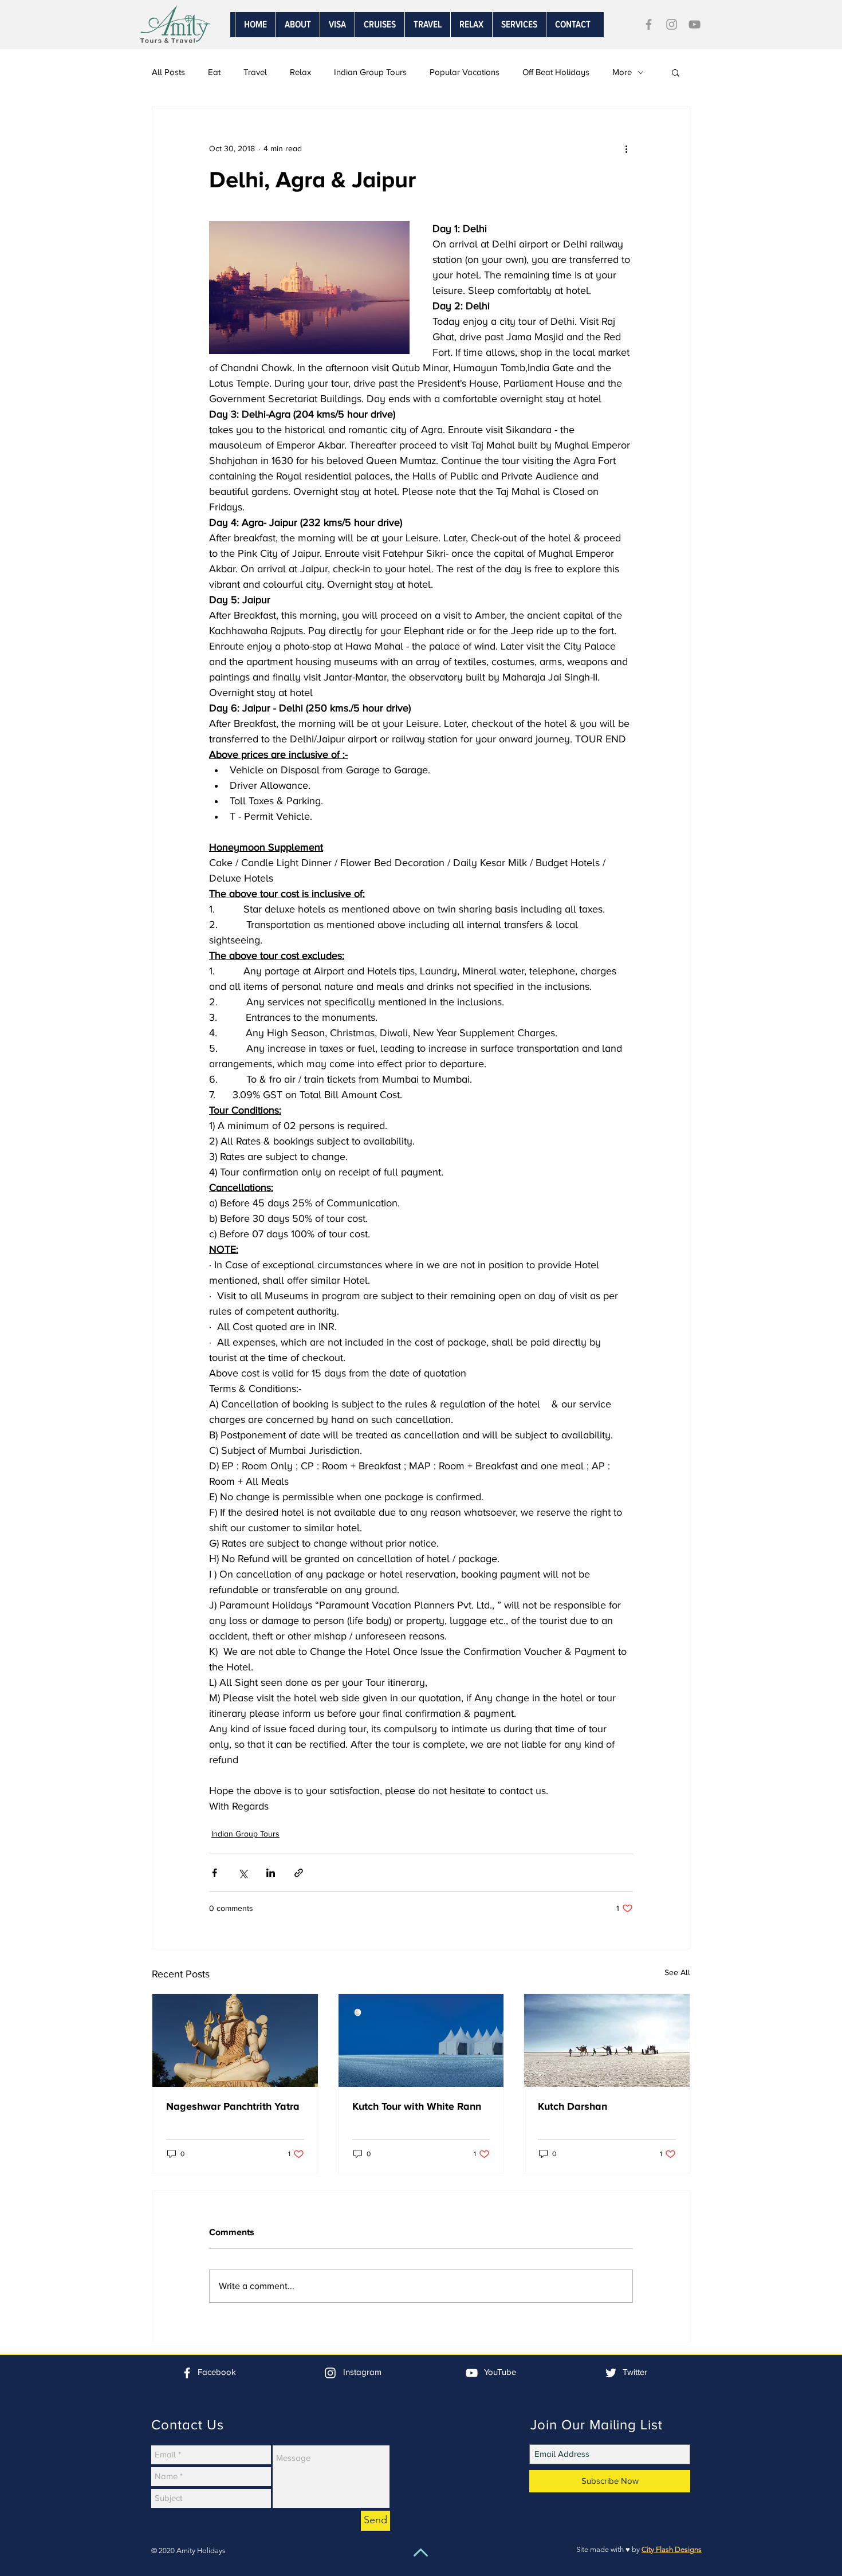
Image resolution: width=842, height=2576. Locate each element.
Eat (214, 72)
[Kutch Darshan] (607, 2040)
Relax (300, 72)
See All (677, 1973)
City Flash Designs (672, 2549)
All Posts (168, 72)
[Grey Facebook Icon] (649, 24)
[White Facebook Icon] (187, 2373)
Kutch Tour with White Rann (417, 2106)
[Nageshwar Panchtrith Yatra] (235, 2040)
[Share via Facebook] (215, 1873)
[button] (519, 25)
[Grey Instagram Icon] (672, 24)
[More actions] (626, 148)
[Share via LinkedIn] (271, 1873)
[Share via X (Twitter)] (243, 1873)
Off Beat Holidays (556, 72)
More (622, 72)
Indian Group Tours (370, 72)
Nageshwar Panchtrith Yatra (233, 2106)
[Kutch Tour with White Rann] (421, 2040)
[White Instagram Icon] (330, 2373)
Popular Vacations (465, 72)
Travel (255, 72)
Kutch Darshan (573, 2106)
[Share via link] (299, 1873)
